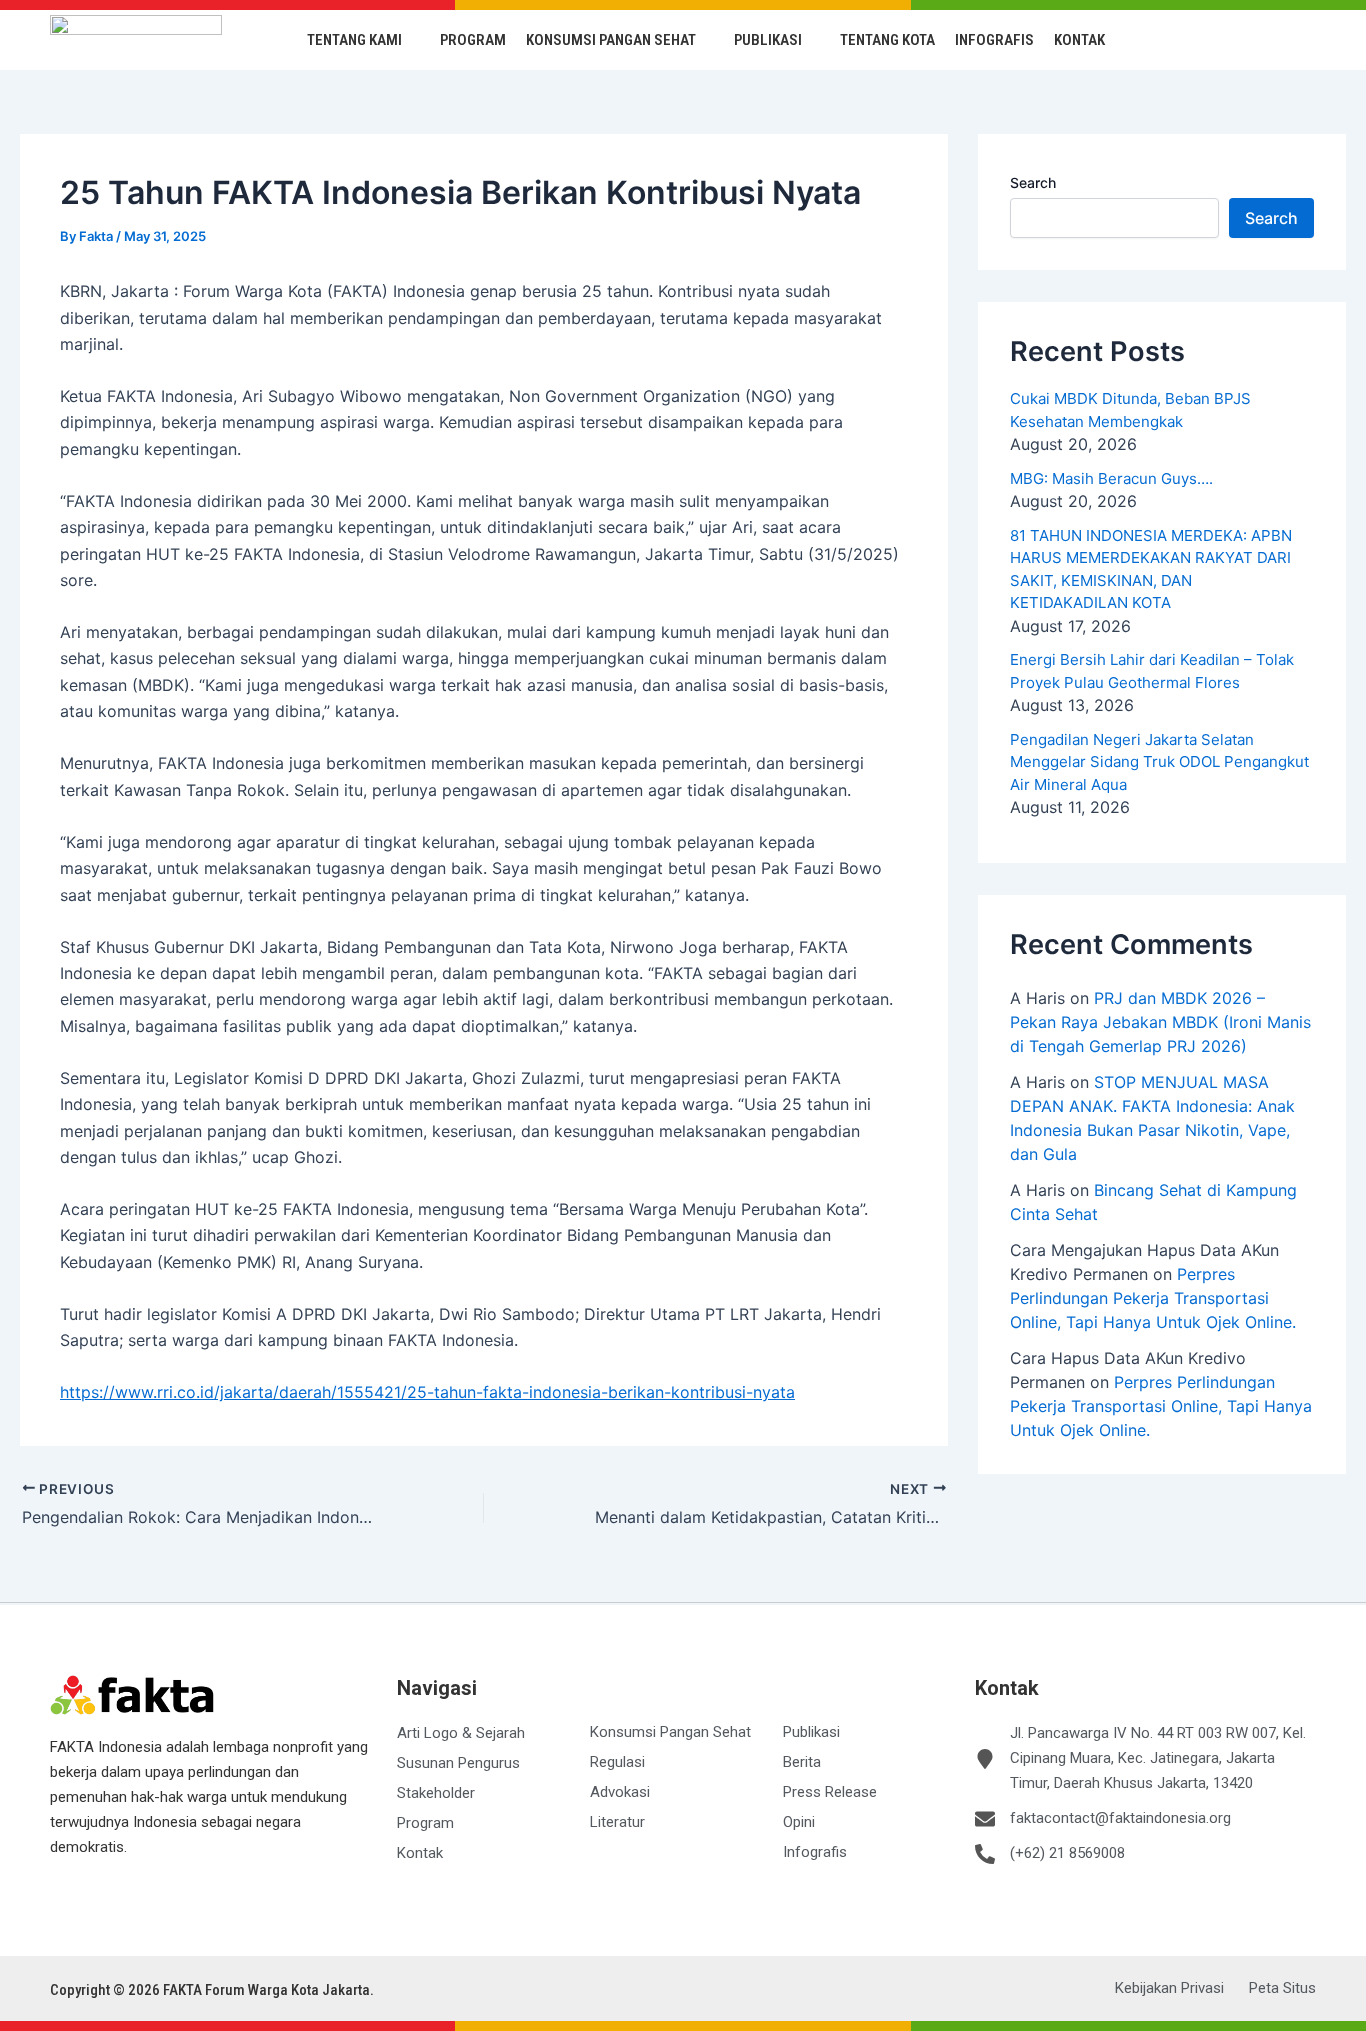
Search (1033, 182)
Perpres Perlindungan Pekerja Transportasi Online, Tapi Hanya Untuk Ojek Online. (1153, 1298)
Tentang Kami (354, 40)
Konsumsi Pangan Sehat (611, 40)
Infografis (994, 40)
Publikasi (768, 40)
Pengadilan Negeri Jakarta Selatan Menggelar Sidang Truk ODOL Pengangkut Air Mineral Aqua (1159, 762)
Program (473, 40)
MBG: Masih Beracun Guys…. (1111, 478)
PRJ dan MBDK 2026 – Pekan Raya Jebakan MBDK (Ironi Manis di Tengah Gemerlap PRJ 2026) (1160, 1022)
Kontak (1079, 40)
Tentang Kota (887, 40)
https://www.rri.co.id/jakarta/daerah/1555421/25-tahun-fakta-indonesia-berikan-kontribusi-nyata (427, 1392)
